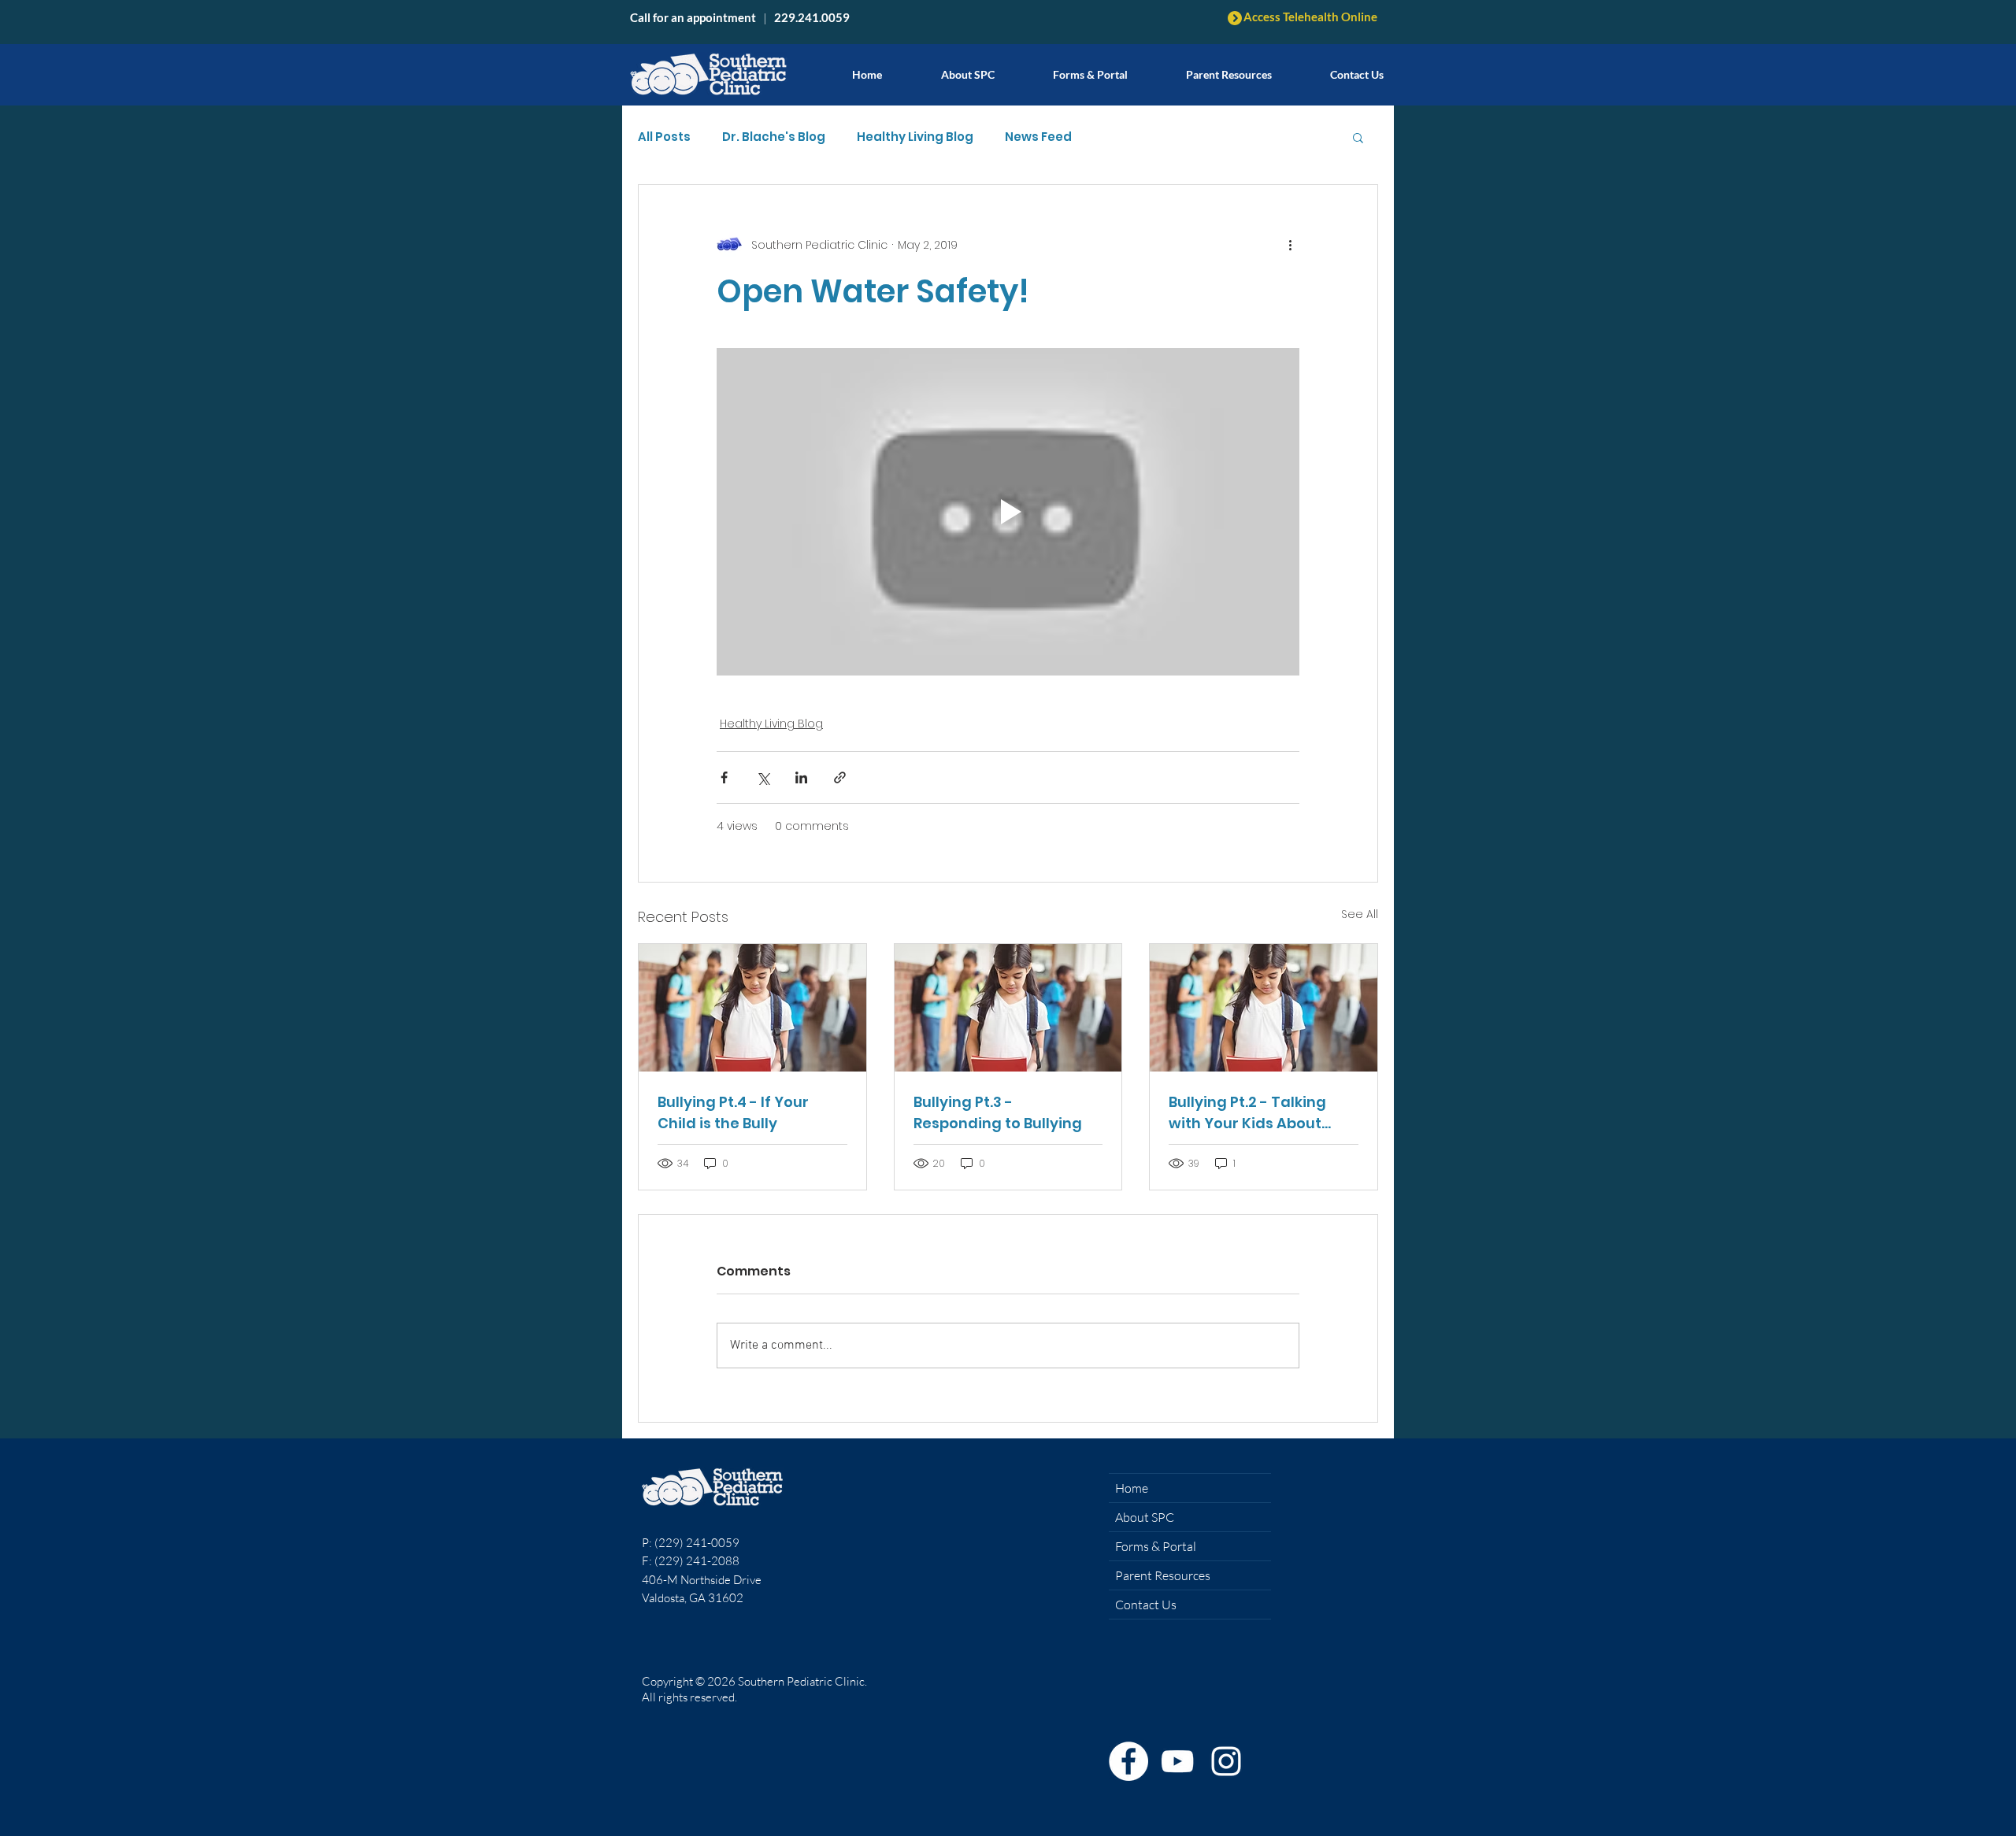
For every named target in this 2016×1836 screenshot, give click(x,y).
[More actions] (1290, 245)
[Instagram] (1226, 1761)
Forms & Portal (1156, 1546)
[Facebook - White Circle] (1128, 1761)
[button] (1229, 67)
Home (1132, 1488)
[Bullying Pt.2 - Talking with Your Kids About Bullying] (1264, 1008)
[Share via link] (840, 777)
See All (1360, 914)
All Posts (664, 137)
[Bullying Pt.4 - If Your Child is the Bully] (752, 1008)
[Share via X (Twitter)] (763, 777)
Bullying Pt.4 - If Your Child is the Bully (733, 1112)
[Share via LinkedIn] (801, 777)
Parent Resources (1163, 1575)
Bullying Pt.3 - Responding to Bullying (998, 1112)
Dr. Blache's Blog (774, 137)
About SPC (1145, 1517)
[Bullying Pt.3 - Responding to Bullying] (1008, 1008)
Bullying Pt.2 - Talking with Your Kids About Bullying (1247, 1113)
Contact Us (1146, 1605)
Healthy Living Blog (915, 137)
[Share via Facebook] (724, 777)
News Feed (1038, 137)
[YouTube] (1177, 1761)
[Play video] (1008, 512)
